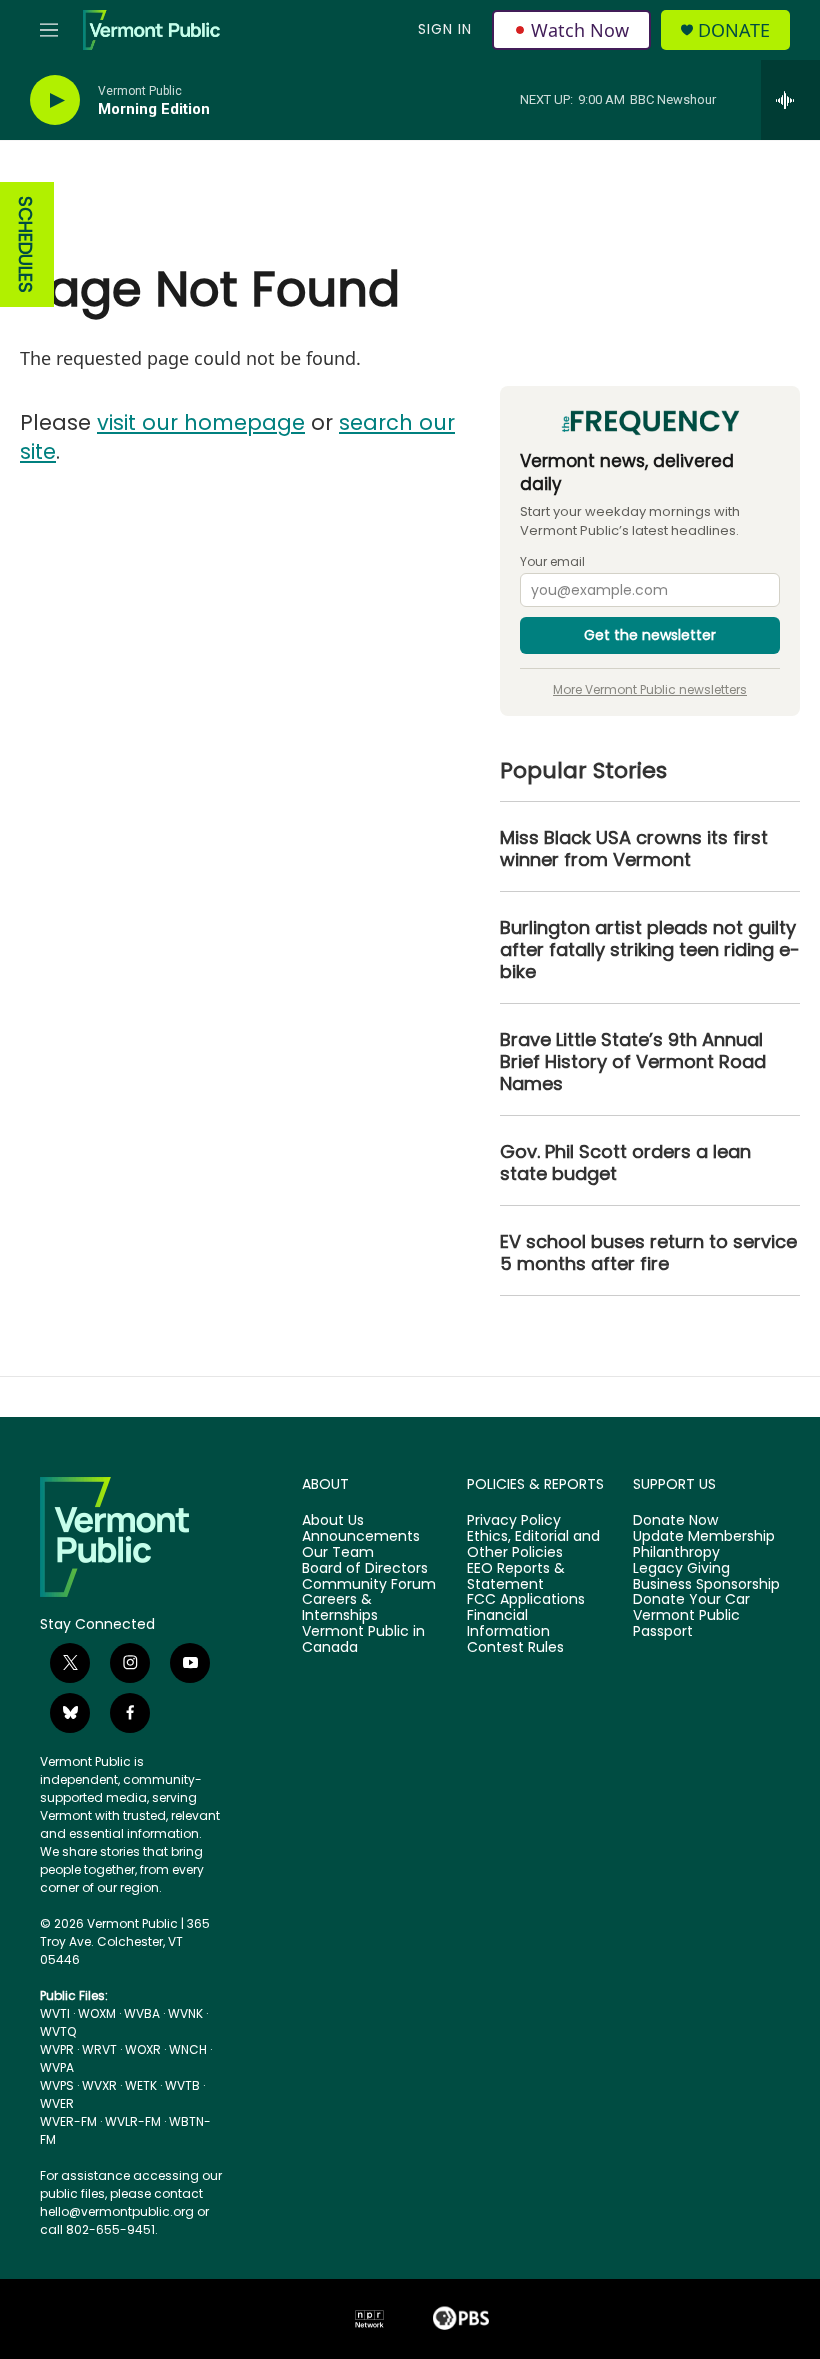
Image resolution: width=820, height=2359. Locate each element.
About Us (333, 1521)
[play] (55, 100)
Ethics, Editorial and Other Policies (533, 1545)
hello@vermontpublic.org (117, 2211)
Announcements (361, 1537)
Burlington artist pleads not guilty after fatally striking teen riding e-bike (650, 950)
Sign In (445, 29)
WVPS (57, 2085)
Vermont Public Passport (686, 1624)
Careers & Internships (340, 1608)
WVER (57, 2103)
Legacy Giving (681, 1569)
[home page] (131, 1537)
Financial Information (508, 1624)
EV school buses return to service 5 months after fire (648, 1253)
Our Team (338, 1553)
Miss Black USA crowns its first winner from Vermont (634, 849)
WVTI (55, 2013)
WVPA (57, 2067)
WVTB (182, 2085)
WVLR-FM (133, 2121)
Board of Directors (365, 1569)
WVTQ (58, 2031)
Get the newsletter (650, 635)
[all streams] (790, 100)
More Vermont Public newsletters (650, 689)
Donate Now (675, 1521)
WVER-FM (68, 2121)
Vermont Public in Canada (363, 1640)
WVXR (99, 2085)
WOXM (97, 2013)
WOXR (143, 2049)
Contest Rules (515, 1648)
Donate (734, 30)
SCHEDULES (25, 244)
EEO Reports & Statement (516, 1577)
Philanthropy (676, 1553)
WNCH (188, 2049)
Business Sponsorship (706, 1585)
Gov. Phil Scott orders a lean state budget (625, 1163)
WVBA (142, 2013)
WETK (141, 2085)
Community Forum (369, 1585)
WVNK (185, 2013)
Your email (552, 562)
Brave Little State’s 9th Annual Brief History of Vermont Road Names (633, 1062)
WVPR (57, 2049)
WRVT (99, 2049)
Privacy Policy (514, 1521)
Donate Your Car (691, 1600)
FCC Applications (526, 1600)
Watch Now (580, 30)
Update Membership (704, 1537)
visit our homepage (201, 422)
